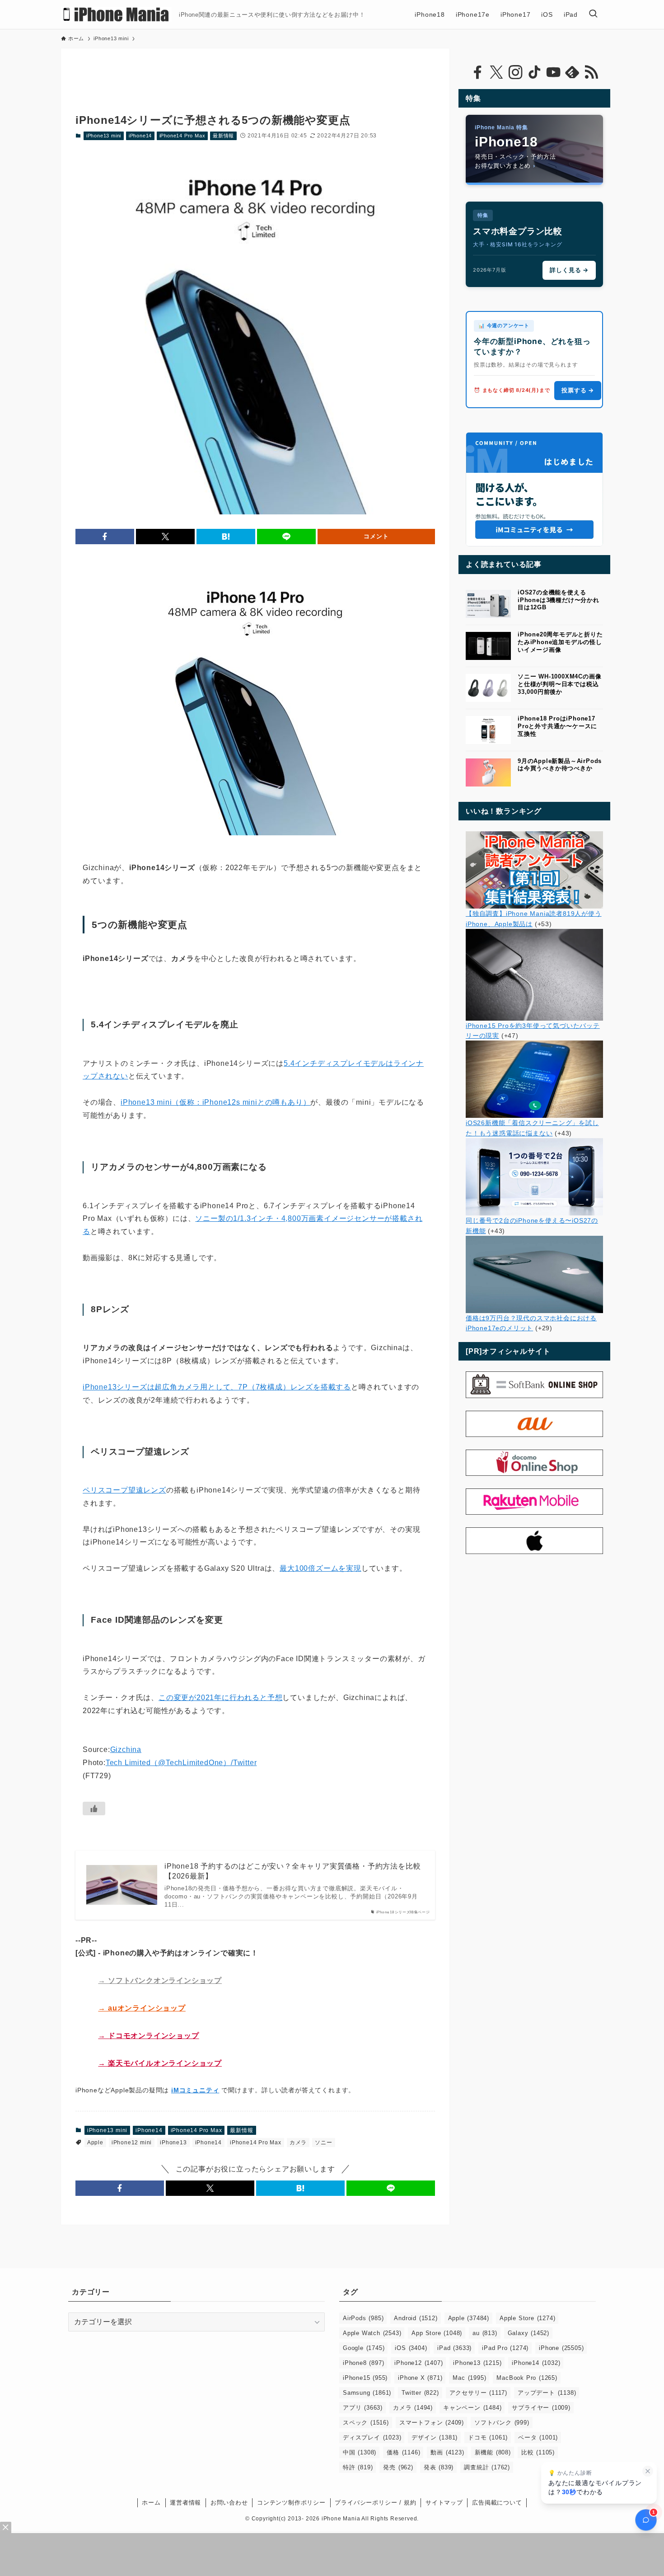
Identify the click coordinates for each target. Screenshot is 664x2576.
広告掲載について (497, 2503)
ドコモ (488, 2437)
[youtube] (553, 72)
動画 (447, 2452)
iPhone (561, 2348)
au (485, 2333)
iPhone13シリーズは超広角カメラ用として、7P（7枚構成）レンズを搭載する (217, 1387)
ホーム (151, 2503)
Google (364, 2348)
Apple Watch (372, 2333)
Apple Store (527, 2318)
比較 (538, 2452)
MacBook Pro (527, 2378)
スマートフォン (432, 2423)
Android (416, 2318)
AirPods (363, 2318)
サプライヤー (541, 2408)
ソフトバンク (502, 2423)
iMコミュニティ (195, 2090)
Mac (469, 2378)
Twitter (420, 2393)
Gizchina (126, 1750)
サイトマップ (444, 2503)
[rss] (591, 72)
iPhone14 (140, 136)
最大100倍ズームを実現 (320, 1568)
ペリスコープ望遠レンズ (124, 1490)
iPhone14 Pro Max (182, 136)
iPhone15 (365, 2378)
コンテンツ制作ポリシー (291, 2503)
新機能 (493, 2452)
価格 (403, 2452)
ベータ (538, 2437)
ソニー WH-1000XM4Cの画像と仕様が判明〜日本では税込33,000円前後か (559, 684)
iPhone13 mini (104, 136)
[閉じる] (648, 2471)
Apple (95, 2143)
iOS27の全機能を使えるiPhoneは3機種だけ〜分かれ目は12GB (559, 600)
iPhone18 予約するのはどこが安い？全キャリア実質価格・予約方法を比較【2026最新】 (292, 1871)
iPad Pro (505, 2348)
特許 (358, 2467)
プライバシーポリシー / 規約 (375, 2503)
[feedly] (572, 72)
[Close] (6, 2527)
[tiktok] (534, 72)
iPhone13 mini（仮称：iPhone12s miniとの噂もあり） (215, 1102)
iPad (454, 2348)
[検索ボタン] (593, 14)
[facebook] (477, 72)
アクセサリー (478, 2393)
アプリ (363, 2408)
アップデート (547, 2393)
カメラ (298, 2143)
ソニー (323, 2143)
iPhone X (420, 2378)
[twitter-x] (496, 72)
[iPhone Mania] (116, 14)
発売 (398, 2467)
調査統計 (487, 2467)
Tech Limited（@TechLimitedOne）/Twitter (181, 1763)
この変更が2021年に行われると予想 (220, 1698)
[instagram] (515, 72)
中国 (360, 2452)
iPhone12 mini (132, 2143)
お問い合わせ (229, 2503)
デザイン (435, 2437)
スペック (366, 2423)
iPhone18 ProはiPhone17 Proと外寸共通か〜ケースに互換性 (557, 726)
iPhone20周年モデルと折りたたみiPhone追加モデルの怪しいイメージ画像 (560, 642)
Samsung (367, 2393)
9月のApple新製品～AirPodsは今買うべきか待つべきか (560, 765)
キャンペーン (472, 2408)
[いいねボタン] (94, 1808)
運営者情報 (185, 2503)
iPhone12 (419, 2363)
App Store (437, 2333)
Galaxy (528, 2333)
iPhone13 (173, 2143)
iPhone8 (363, 2363)
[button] (105, 537)
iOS (411, 2348)
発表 (439, 2467)
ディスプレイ (372, 2437)
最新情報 (223, 136)
